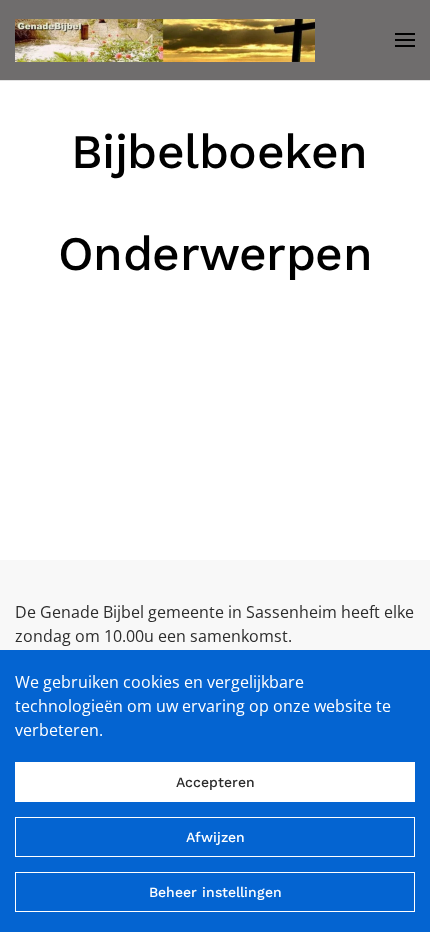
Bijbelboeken (219, 151)
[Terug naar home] (165, 40)
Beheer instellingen (215, 892)
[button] (405, 40)
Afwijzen (215, 837)
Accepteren (215, 782)
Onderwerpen (215, 253)
